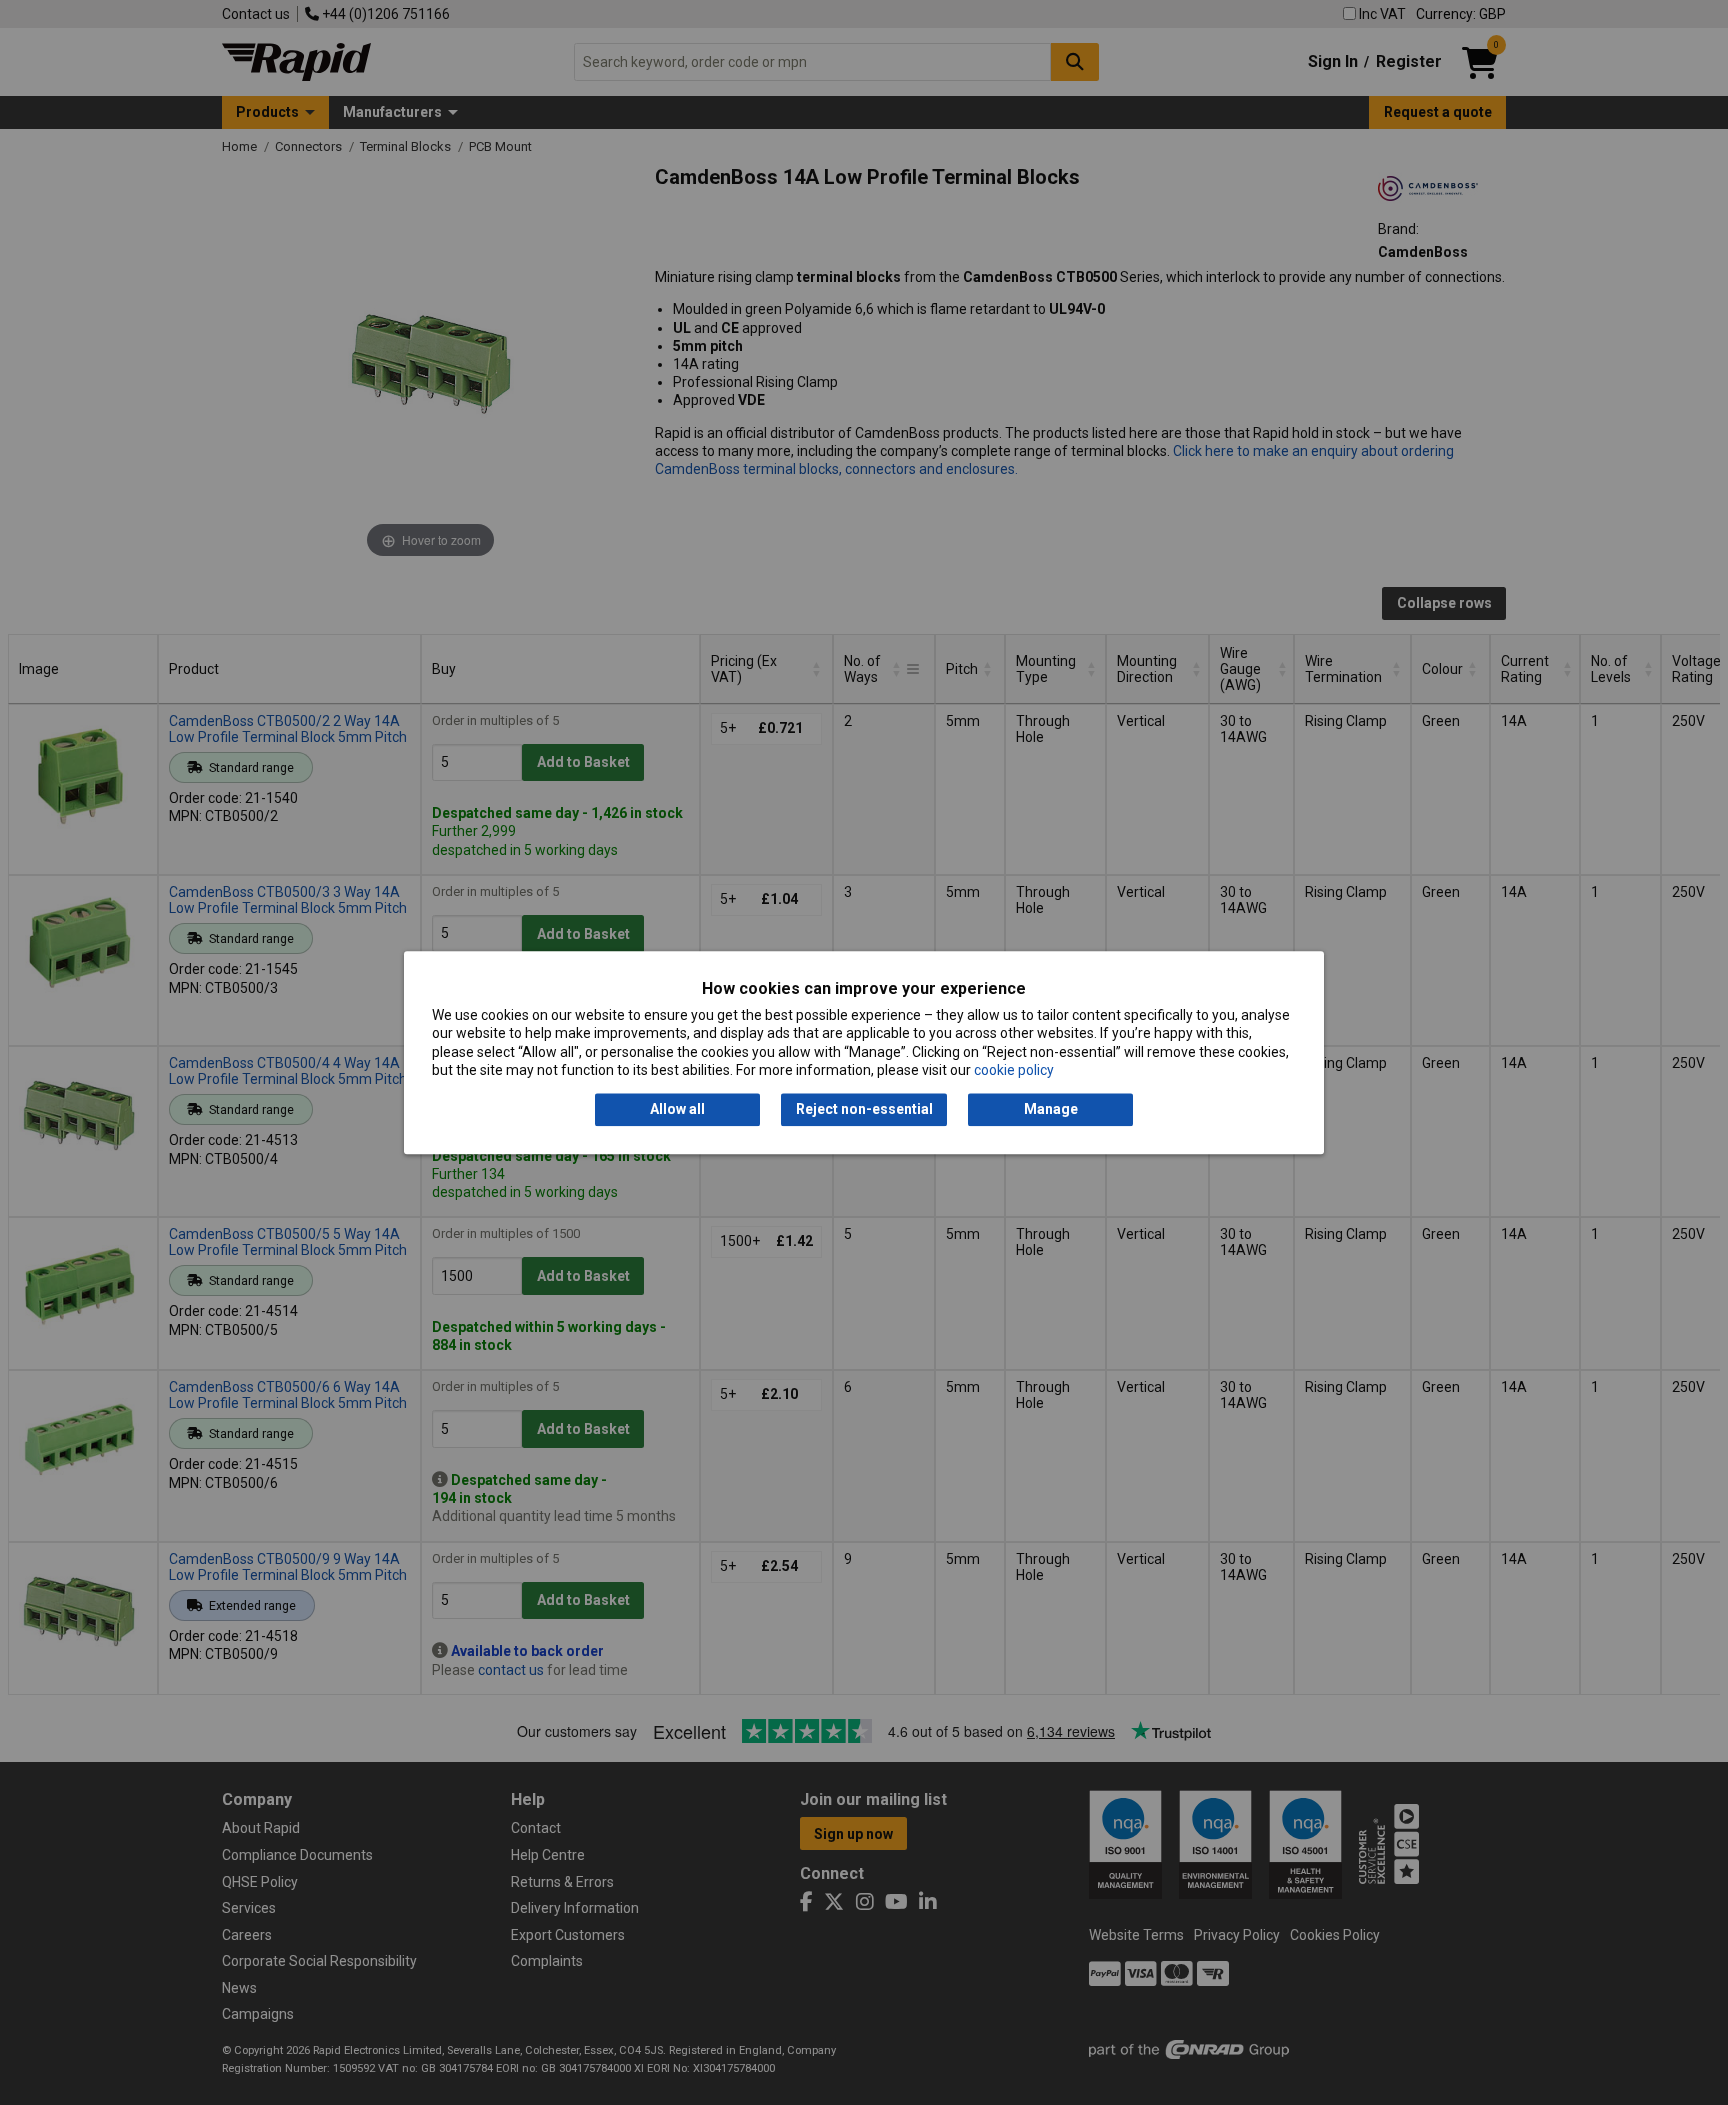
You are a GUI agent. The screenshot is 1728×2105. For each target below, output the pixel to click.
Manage (1051, 1110)
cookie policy (1014, 1070)
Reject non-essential (864, 1110)
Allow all (677, 1110)
